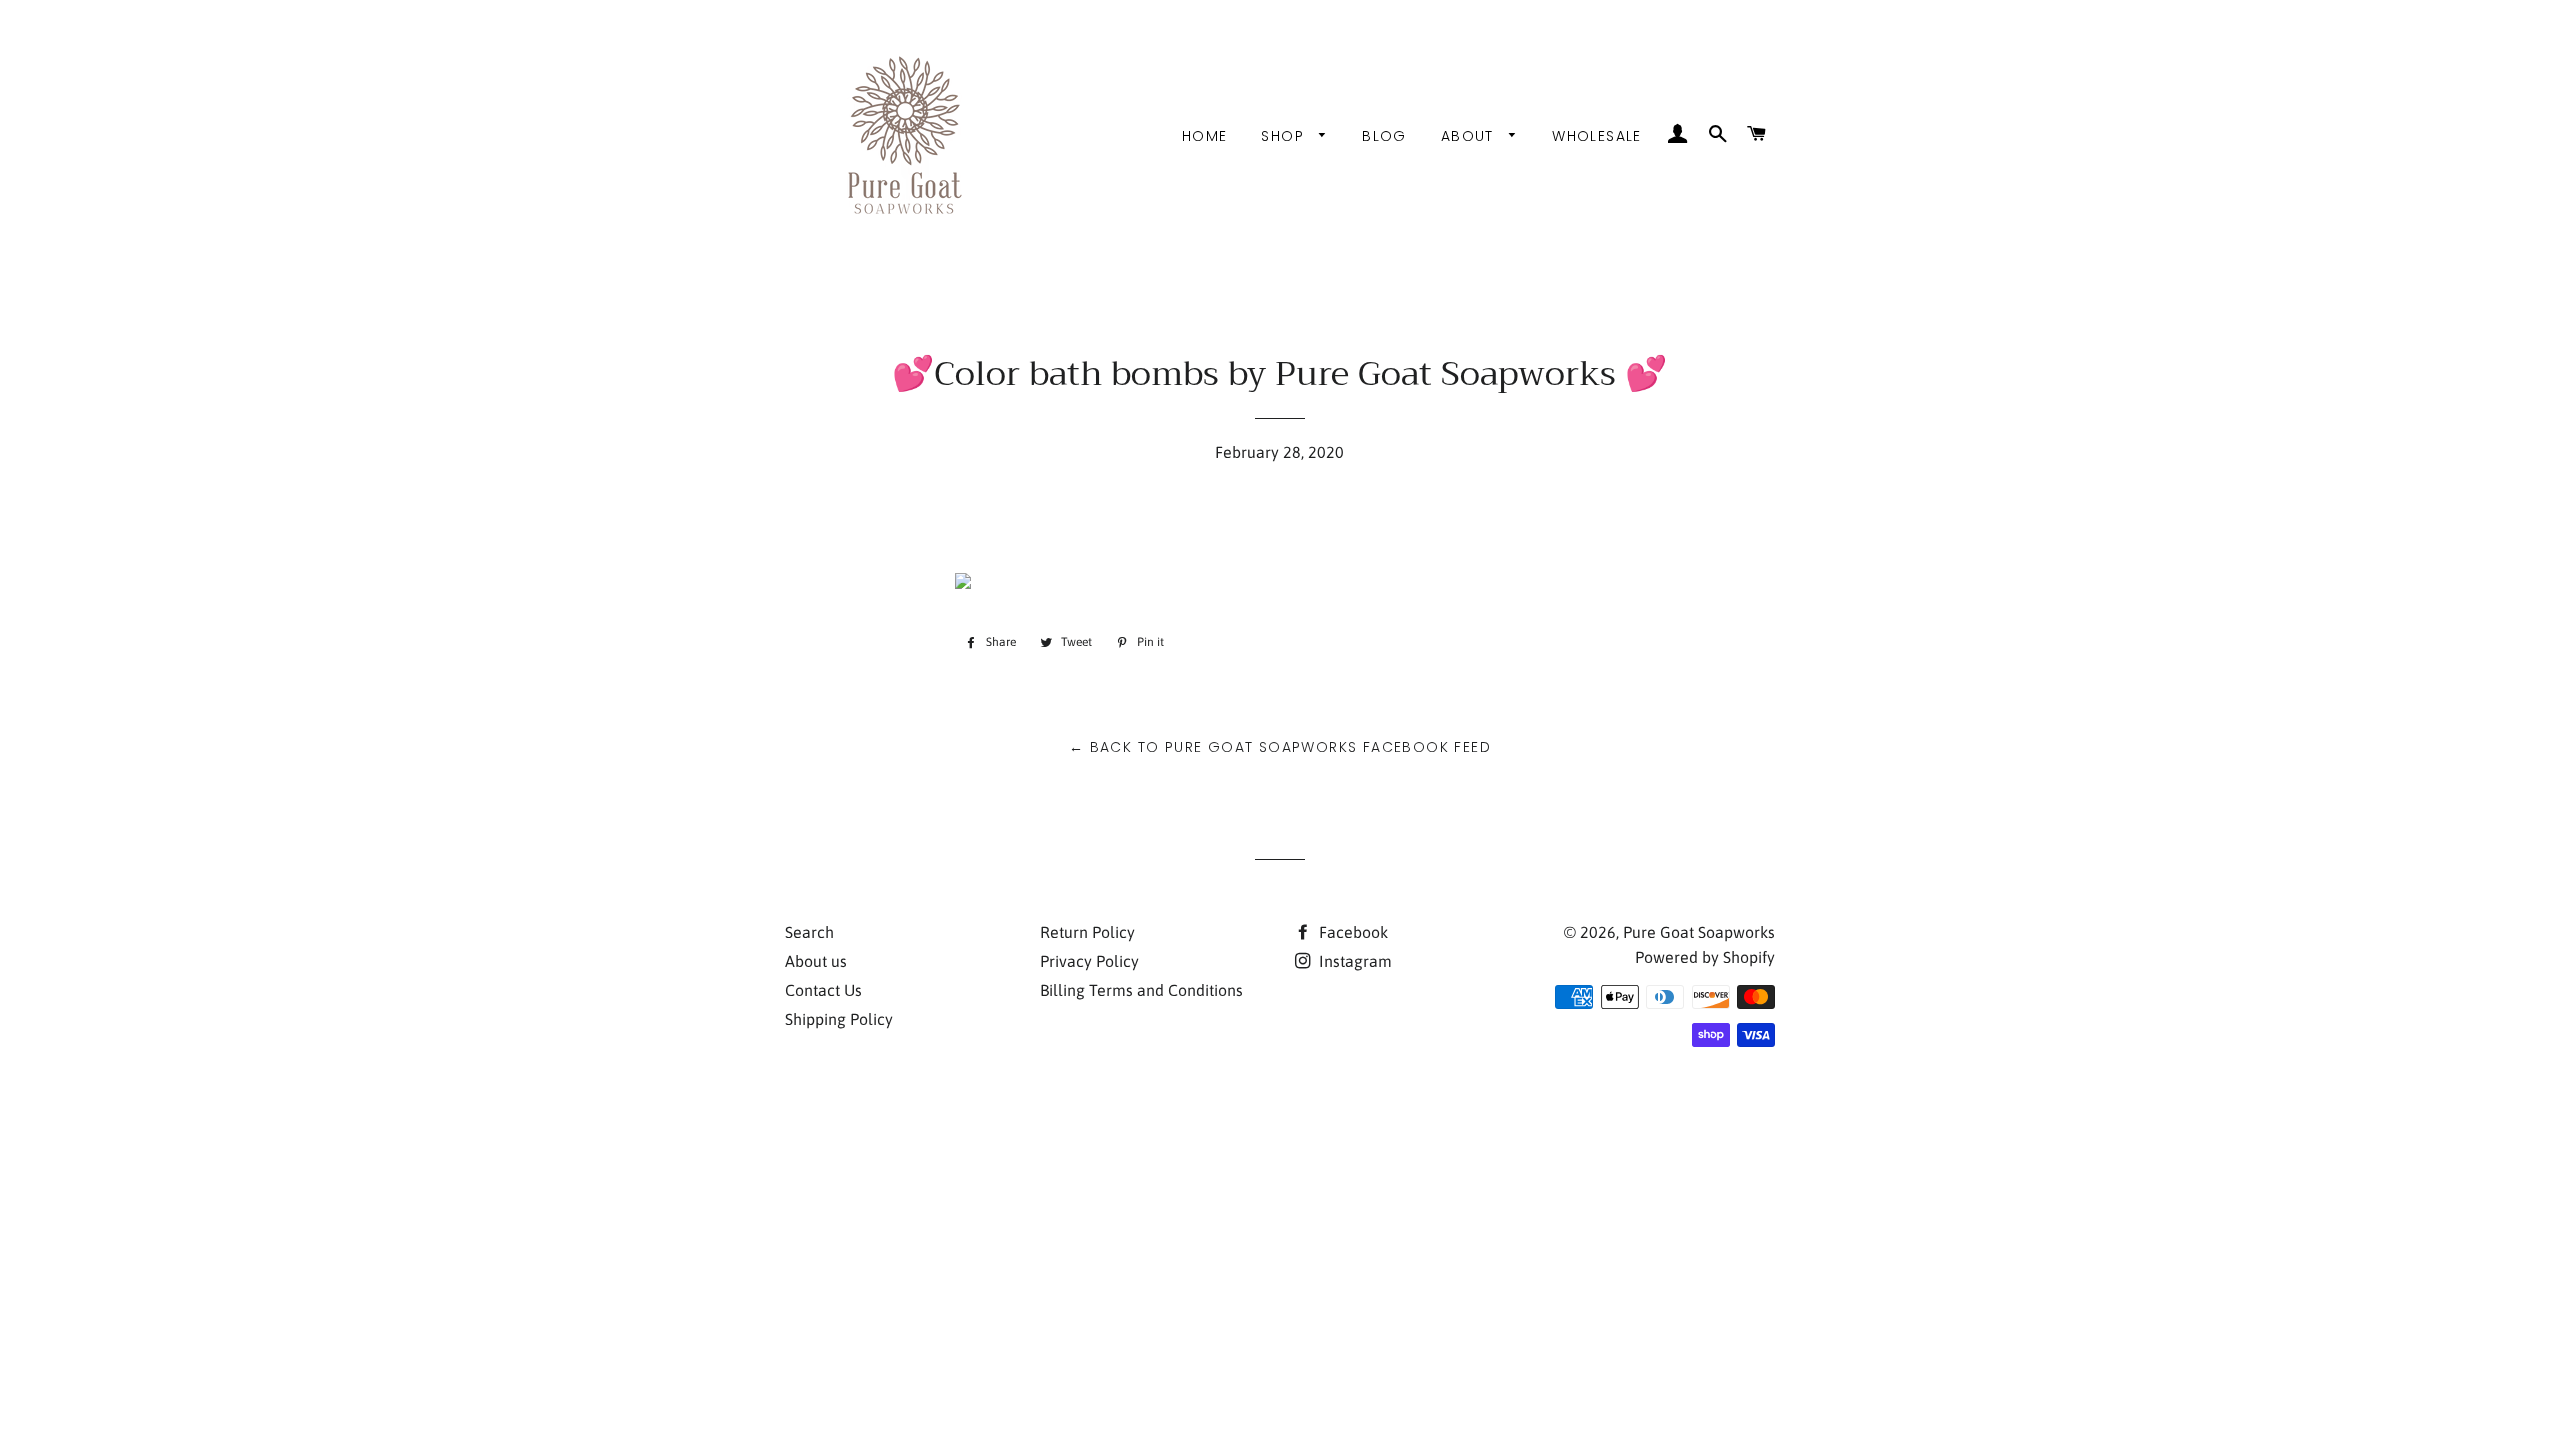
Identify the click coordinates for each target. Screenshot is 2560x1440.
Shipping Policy (839, 1019)
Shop (1285, 136)
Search (809, 932)
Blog (1384, 136)
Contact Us (823, 990)
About (1470, 136)
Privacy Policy (1089, 961)
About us (816, 961)
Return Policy (1087, 932)
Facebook (1351, 932)
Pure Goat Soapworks (1699, 932)
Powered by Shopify (1705, 957)
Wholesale (1597, 136)
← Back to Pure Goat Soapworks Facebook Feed (1280, 747)
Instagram (1353, 961)
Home (1205, 136)
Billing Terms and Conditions (1141, 990)
